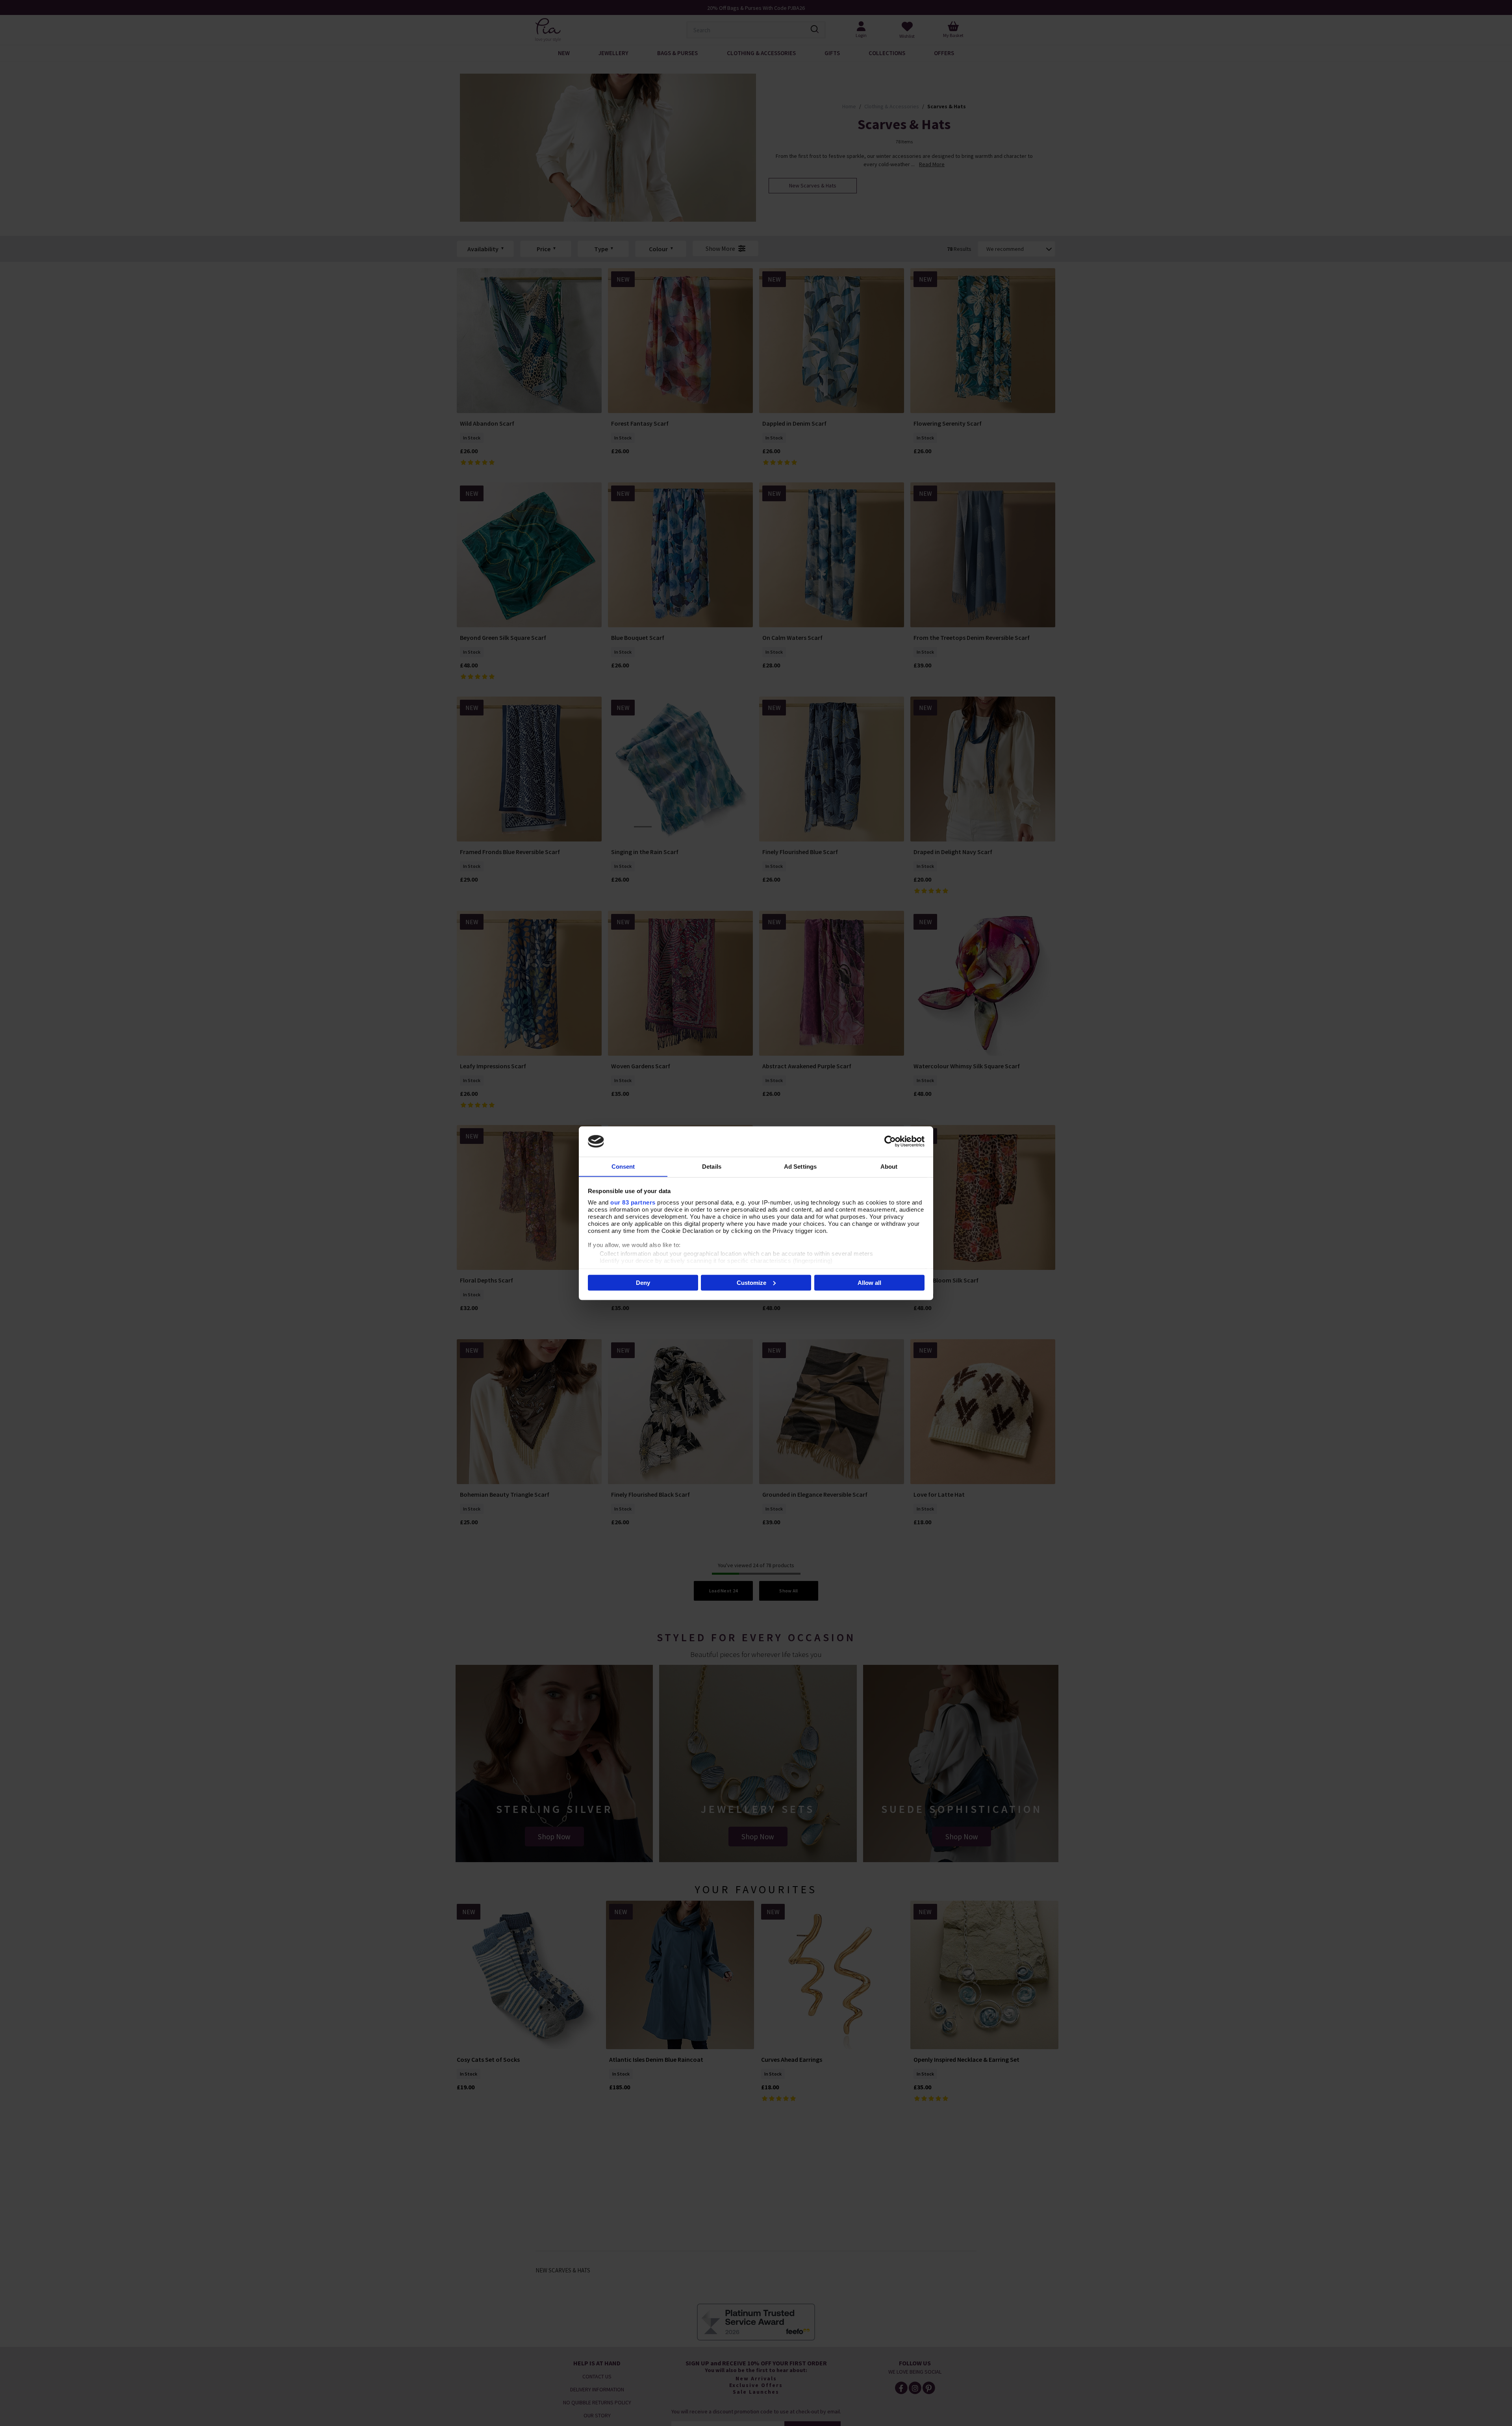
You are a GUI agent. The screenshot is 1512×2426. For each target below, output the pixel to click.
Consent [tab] (623, 1166)
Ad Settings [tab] (800, 1166)
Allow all (869, 1282)
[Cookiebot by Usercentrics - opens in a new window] (890, 1141)
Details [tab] (712, 1166)
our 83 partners (633, 1202)
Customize (751, 1282)
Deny (643, 1282)
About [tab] (889, 1166)
